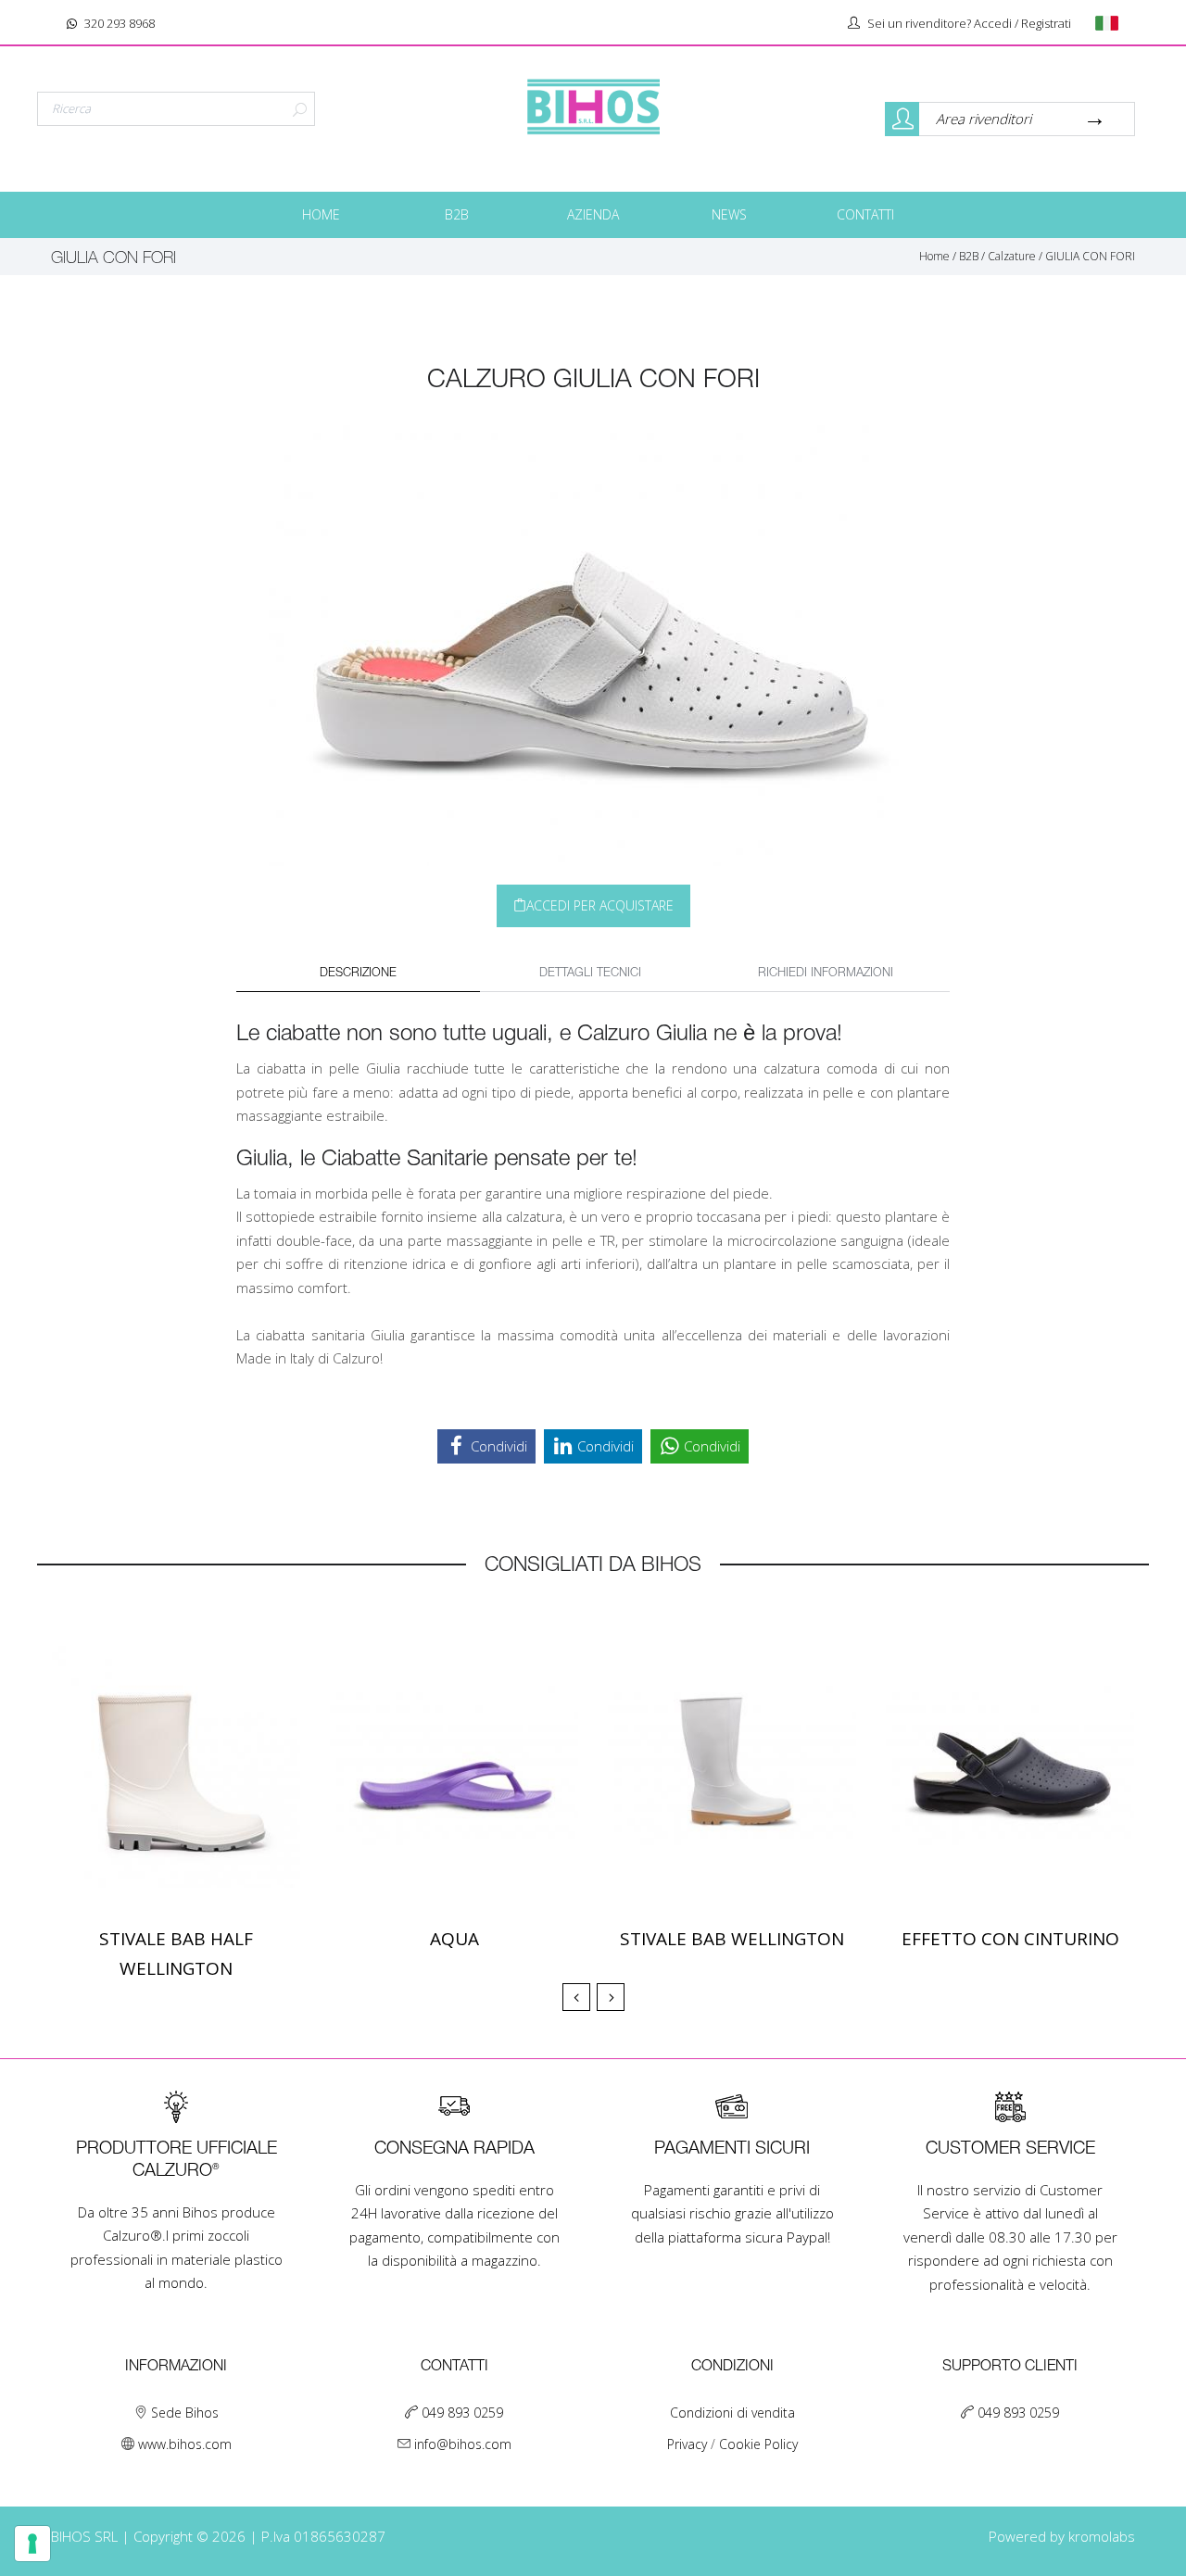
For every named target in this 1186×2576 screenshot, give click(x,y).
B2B (457, 214)
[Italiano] (1113, 23)
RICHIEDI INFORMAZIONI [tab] (826, 973)
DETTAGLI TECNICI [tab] (590, 973)
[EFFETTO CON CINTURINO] (1010, 1766)
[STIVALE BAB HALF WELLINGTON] (176, 1766)
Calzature (1012, 256)
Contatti (865, 214)
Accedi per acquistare (600, 905)
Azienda (593, 214)
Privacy (689, 2444)
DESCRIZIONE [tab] (358, 973)
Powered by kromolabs (1062, 2536)
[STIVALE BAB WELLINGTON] (732, 1766)
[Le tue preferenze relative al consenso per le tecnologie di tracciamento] (32, 2544)
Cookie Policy (758, 2444)
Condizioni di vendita (732, 2413)
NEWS (729, 214)
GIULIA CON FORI (1090, 256)
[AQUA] (454, 1766)
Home (321, 214)
